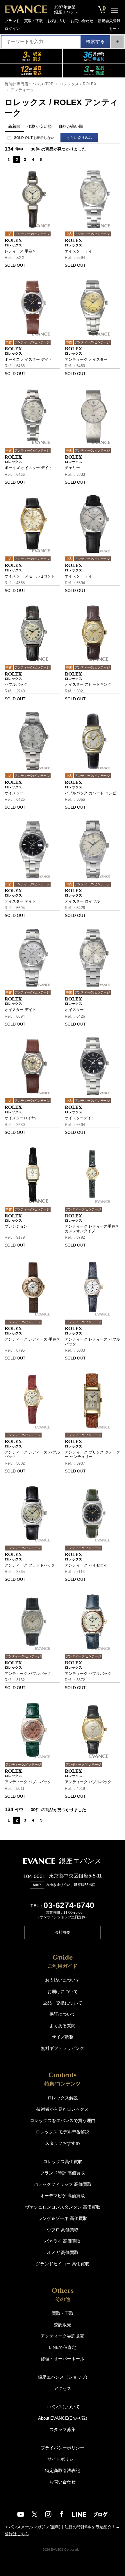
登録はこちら (17, 2534)
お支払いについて (63, 1980)
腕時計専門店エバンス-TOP (29, 84)
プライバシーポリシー (63, 2448)
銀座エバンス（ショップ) (63, 2377)
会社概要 (63, 1932)
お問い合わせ (82, 21)
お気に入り (57, 21)
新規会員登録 (109, 21)
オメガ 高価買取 (63, 2252)
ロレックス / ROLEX (78, 84)
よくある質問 (63, 2026)
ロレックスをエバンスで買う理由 (63, 2120)
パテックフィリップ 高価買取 (63, 2184)
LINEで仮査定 (63, 2347)
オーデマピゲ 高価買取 (63, 2196)
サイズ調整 (63, 2037)
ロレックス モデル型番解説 (63, 2132)
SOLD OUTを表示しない (34, 138)
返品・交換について (63, 2003)
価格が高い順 (71, 126)
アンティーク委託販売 (63, 2336)
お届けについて (63, 1991)
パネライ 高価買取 (63, 2241)
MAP (37, 1885)
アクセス (63, 2388)
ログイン (12, 29)
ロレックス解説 (63, 2098)
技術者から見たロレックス (63, 2109)
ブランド (12, 21)
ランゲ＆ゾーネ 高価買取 (63, 2218)
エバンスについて (63, 2407)
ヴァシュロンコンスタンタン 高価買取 (63, 2207)
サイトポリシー (63, 2459)
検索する (95, 41)
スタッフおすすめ (63, 2143)
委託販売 (63, 2325)
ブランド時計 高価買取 (63, 2173)
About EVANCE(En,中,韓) (63, 2418)
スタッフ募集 (63, 2429)
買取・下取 (34, 21)
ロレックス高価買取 (63, 2162)
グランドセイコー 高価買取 (63, 2264)
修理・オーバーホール (63, 2359)
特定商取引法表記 (63, 2470)
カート (115, 29)
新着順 (14, 126)
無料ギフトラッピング (63, 2048)
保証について (63, 2014)
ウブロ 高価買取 (63, 2230)
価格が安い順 (40, 126)
